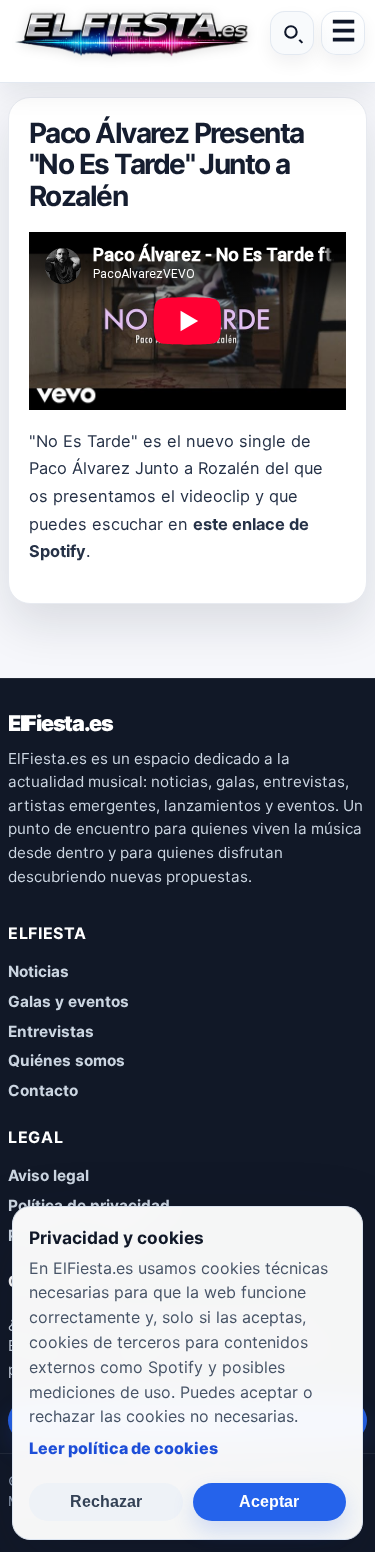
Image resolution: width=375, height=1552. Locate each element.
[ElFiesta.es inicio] (131, 33)
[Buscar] (292, 33)
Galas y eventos (68, 1001)
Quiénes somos (66, 1060)
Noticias (38, 971)
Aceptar (269, 1501)
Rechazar (106, 1501)
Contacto (43, 1090)
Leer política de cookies (123, 1448)
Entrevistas (51, 1031)
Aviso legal (48, 1175)
